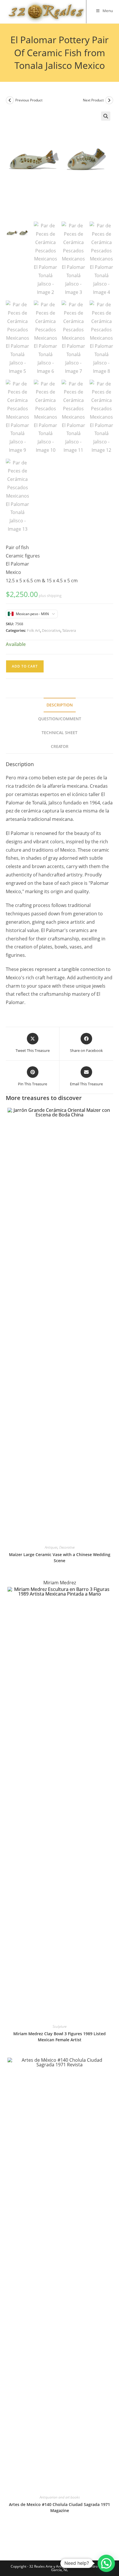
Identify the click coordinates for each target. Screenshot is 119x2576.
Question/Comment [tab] (60, 719)
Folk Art (34, 630)
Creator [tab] (60, 746)
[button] (106, 116)
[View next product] (109, 100)
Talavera (69, 630)
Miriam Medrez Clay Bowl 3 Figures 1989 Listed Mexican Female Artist (59, 2037)
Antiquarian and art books (60, 2497)
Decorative (51, 630)
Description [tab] (60, 705)
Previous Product (29, 100)
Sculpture (59, 2026)
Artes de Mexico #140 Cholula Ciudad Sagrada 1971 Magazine (59, 2507)
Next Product (93, 100)
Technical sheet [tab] (59, 733)
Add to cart (25, 666)
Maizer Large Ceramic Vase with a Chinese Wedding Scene (60, 1558)
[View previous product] (10, 100)
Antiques (51, 1547)
